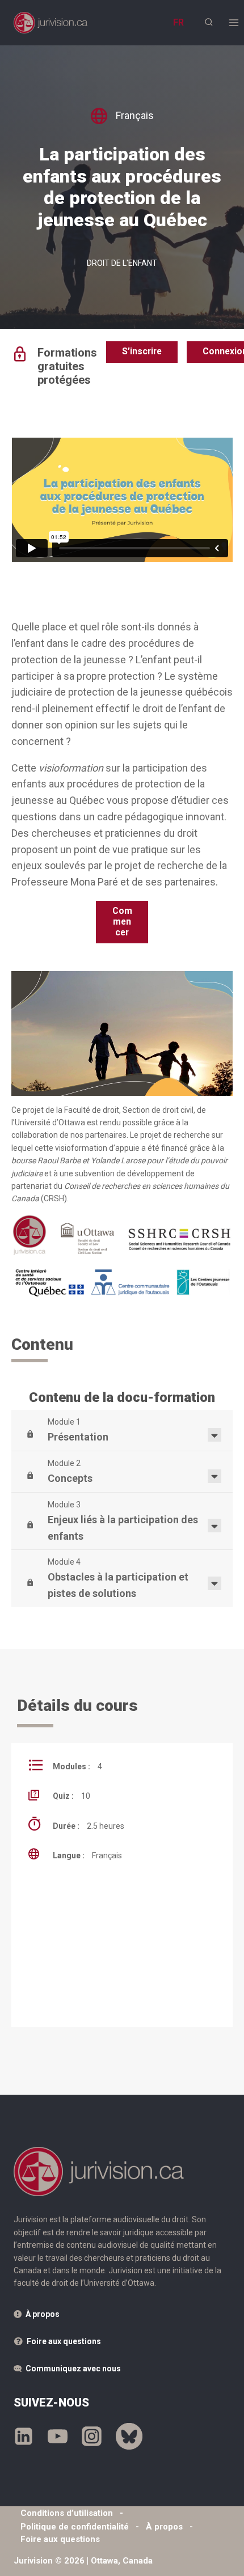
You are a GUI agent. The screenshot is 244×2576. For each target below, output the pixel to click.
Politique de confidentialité (75, 2527)
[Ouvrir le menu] (234, 22)
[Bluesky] (129, 2437)
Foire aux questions (64, 2341)
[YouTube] (58, 2437)
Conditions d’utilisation (67, 2513)
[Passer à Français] (178, 22)
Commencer (122, 921)
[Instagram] (92, 2437)
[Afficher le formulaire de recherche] (209, 22)
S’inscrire (142, 351)
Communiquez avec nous (73, 2369)
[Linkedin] (24, 2437)
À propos (43, 2314)
